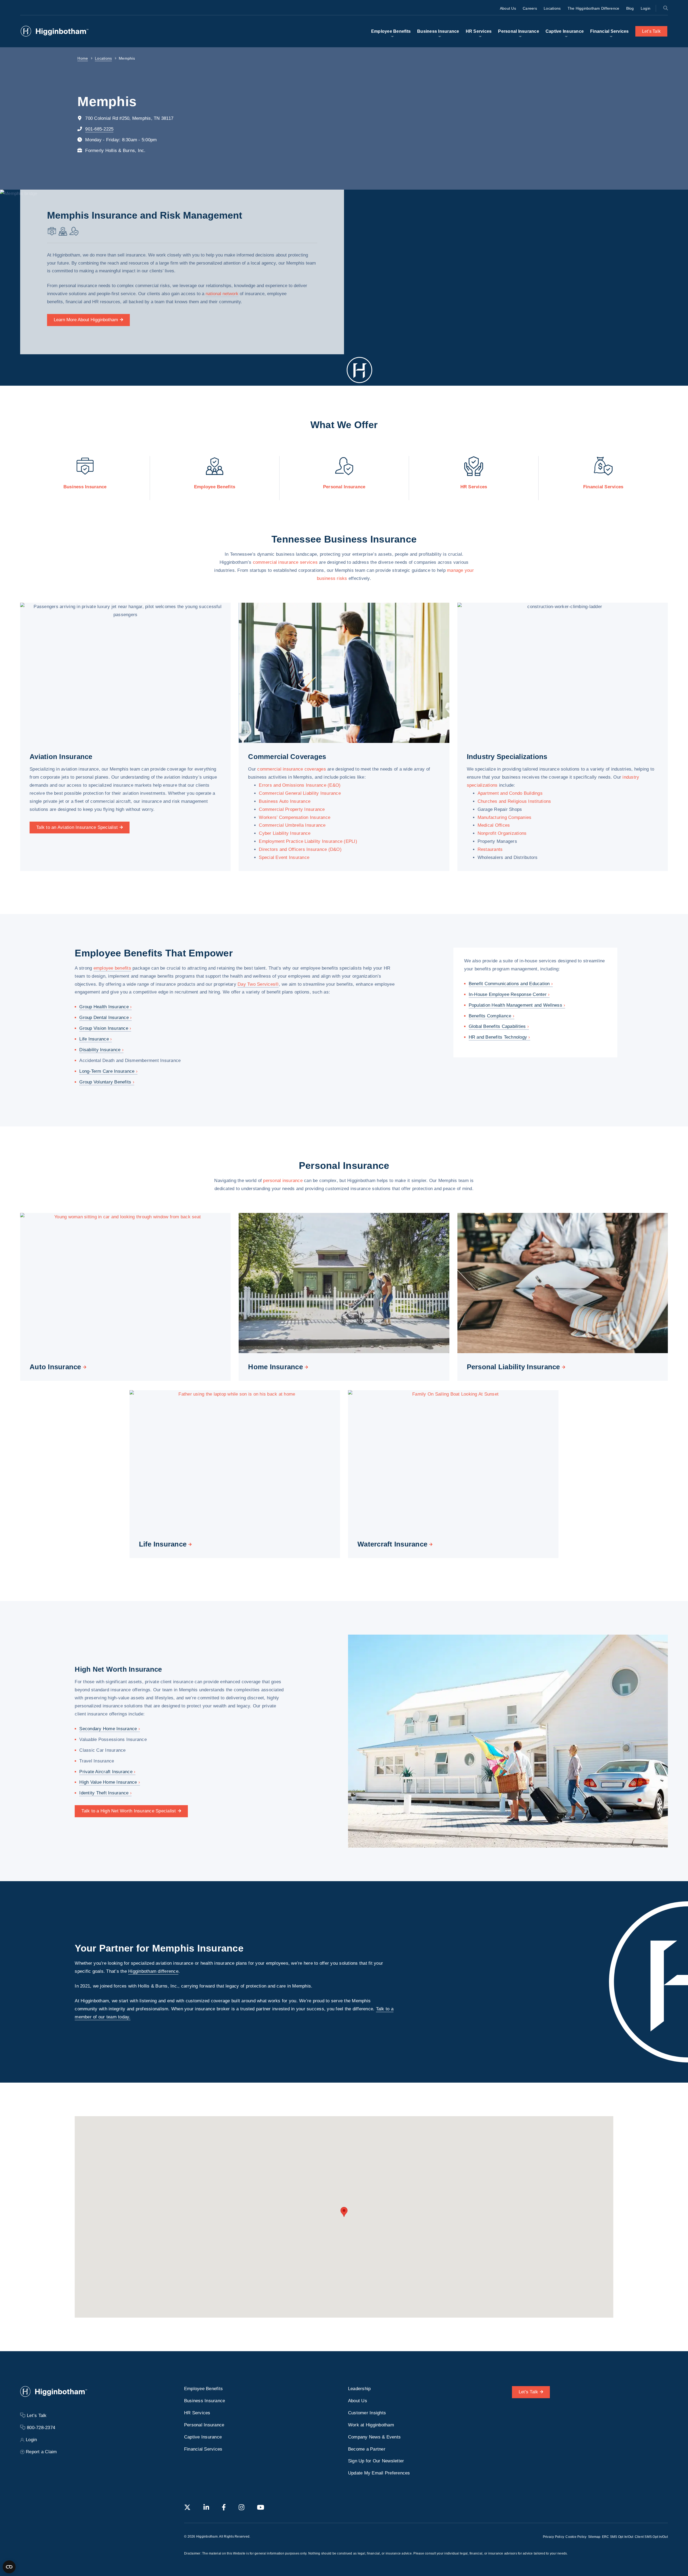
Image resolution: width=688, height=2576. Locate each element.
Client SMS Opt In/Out (651, 2537)
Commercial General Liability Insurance (300, 793)
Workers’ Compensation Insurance (295, 817)
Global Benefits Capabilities (497, 1026)
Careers (530, 8)
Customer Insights (367, 2413)
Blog (630, 8)
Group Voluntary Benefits (105, 1082)
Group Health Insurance (104, 1007)
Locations (552, 8)
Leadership (359, 2389)
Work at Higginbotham (371, 2425)
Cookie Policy (576, 2537)
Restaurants (490, 849)
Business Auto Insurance (285, 801)
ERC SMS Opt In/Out (618, 2537)
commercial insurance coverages (292, 769)
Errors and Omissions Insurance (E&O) (300, 785)
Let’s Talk (651, 31)
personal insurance (283, 1180)
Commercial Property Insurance (292, 809)
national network (222, 294)
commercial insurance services (285, 562)
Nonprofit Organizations (502, 833)
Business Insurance (438, 31)
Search (665, 8)
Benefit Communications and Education (509, 984)
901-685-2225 (99, 129)
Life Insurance (94, 1039)
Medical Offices (494, 825)
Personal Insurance (519, 31)
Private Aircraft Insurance (106, 1771)
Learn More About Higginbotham (86, 320)
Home (83, 58)
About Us (508, 8)
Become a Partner (367, 2449)
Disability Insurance (100, 1050)
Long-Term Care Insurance (107, 1071)
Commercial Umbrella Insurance (292, 825)
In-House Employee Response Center (508, 994)
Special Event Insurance (284, 857)
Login (646, 8)
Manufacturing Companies (505, 817)
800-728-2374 (41, 2428)
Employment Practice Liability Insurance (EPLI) (308, 841)
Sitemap (594, 2537)
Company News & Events (374, 2437)
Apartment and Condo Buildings (510, 793)
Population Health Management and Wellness (515, 1005)
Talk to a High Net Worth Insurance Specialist (129, 1811)
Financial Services (610, 31)
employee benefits (112, 968)
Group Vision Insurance (104, 1028)
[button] (344, 2212)
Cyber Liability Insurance (285, 833)
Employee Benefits (391, 31)
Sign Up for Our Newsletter (376, 2461)
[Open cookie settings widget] (9, 2567)
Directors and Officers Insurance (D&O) (300, 849)
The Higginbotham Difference (594, 8)
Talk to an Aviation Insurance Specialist (77, 827)
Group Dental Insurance (104, 1018)
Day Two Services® (258, 984)
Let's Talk (528, 2392)
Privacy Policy (554, 2537)
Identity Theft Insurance (104, 1793)
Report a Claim (41, 2452)
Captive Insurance (565, 31)
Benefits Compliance (490, 1016)
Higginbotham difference (153, 1971)
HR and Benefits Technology (498, 1037)
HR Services (479, 31)
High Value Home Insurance (108, 1782)
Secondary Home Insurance (108, 1729)
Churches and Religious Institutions (514, 801)
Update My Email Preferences (379, 2473)
